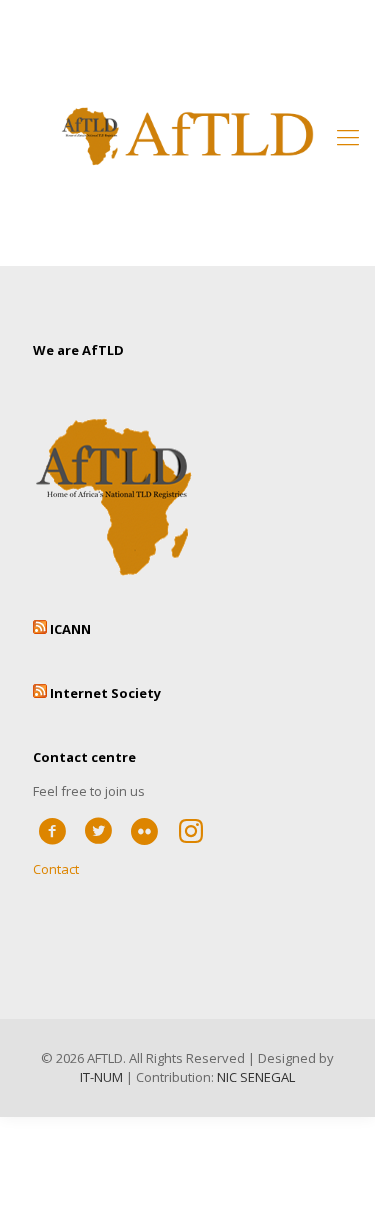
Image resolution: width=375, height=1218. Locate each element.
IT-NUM (101, 1077)
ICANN (70, 629)
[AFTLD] (187, 135)
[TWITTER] (98, 830)
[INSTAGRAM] (191, 830)
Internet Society (105, 693)
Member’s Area (188, 32)
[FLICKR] (144, 830)
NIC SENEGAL (256, 1077)
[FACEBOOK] (52, 830)
